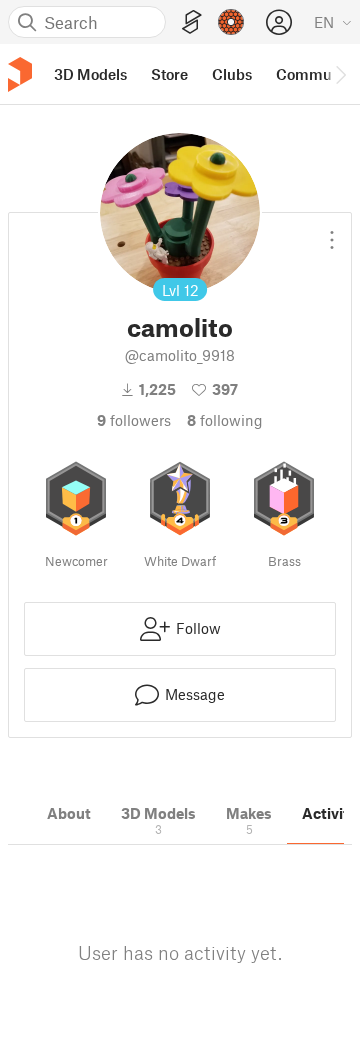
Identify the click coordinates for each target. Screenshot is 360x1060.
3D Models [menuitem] (90, 74)
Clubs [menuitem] (232, 74)
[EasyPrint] (192, 22)
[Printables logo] (20, 74)
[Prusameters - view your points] (231, 22)
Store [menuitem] (169, 74)
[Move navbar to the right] (340, 74)
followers (134, 420)
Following (225, 420)
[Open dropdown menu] (332, 232)
